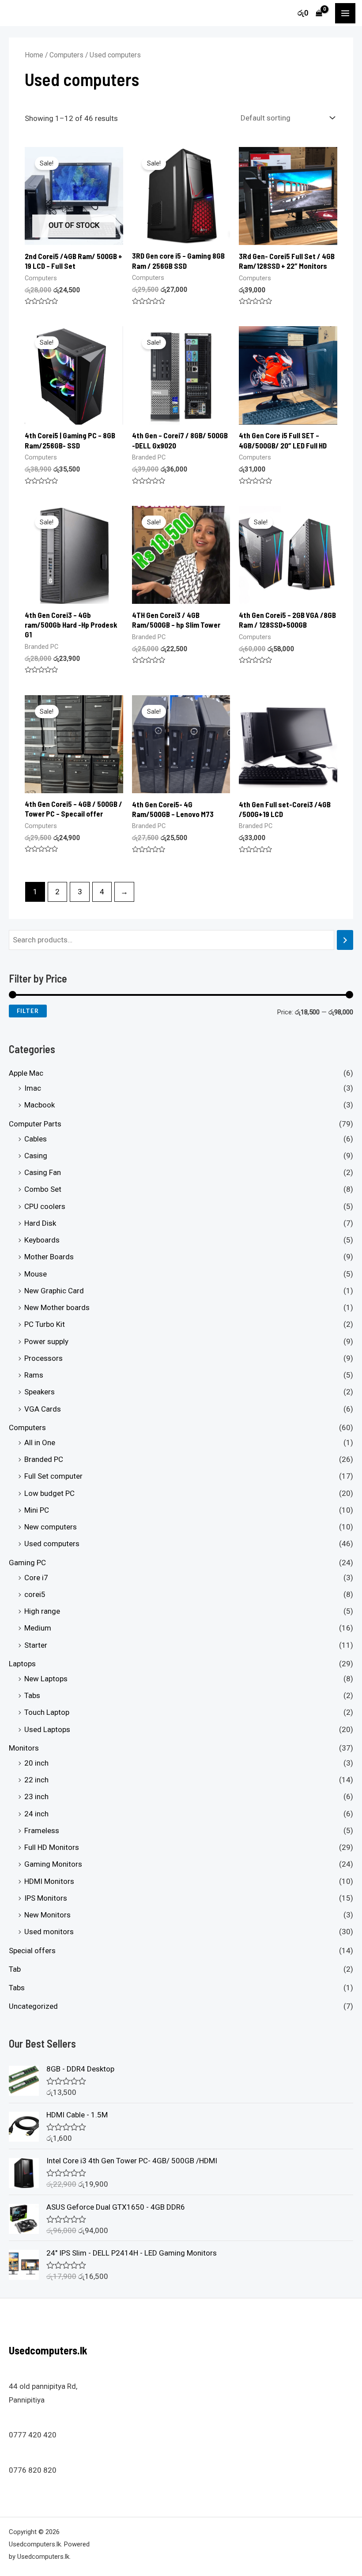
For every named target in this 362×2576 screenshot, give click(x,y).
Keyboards (42, 1240)
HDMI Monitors (49, 1881)
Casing (36, 1156)
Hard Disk (40, 1223)
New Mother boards (57, 1307)
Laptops (22, 1664)
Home (34, 55)
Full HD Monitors (52, 1847)
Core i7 (36, 1578)
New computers (51, 1527)
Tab (15, 1969)
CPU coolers (45, 1206)
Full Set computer (53, 1476)
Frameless (42, 1830)
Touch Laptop (47, 1712)
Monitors (24, 1748)
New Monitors (47, 1915)
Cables (36, 1139)
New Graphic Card (54, 1291)
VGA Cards (43, 1409)
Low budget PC (49, 1493)
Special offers (32, 1951)
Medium (38, 1628)
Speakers (40, 1392)
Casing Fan (43, 1172)
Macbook (40, 1105)
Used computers (52, 1544)
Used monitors (49, 1932)
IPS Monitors (46, 1898)
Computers (27, 1427)
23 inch (36, 1796)
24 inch (36, 1814)
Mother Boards (49, 1257)
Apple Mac (26, 1073)
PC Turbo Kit (45, 1324)
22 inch (36, 1780)
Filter (28, 1011)
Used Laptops (47, 1729)
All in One (40, 1442)
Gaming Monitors (53, 1864)
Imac (33, 1088)
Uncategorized (33, 2006)
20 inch (36, 1763)
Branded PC (44, 1459)
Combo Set (43, 1189)
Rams (34, 1375)
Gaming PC (27, 1563)
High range (42, 1611)
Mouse (36, 1274)
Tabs (32, 1695)
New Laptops (46, 1679)
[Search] (345, 940)
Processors (43, 1358)
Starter (36, 1645)
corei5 (35, 1594)
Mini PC (37, 1510)
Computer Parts (35, 1124)
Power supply (46, 1341)
